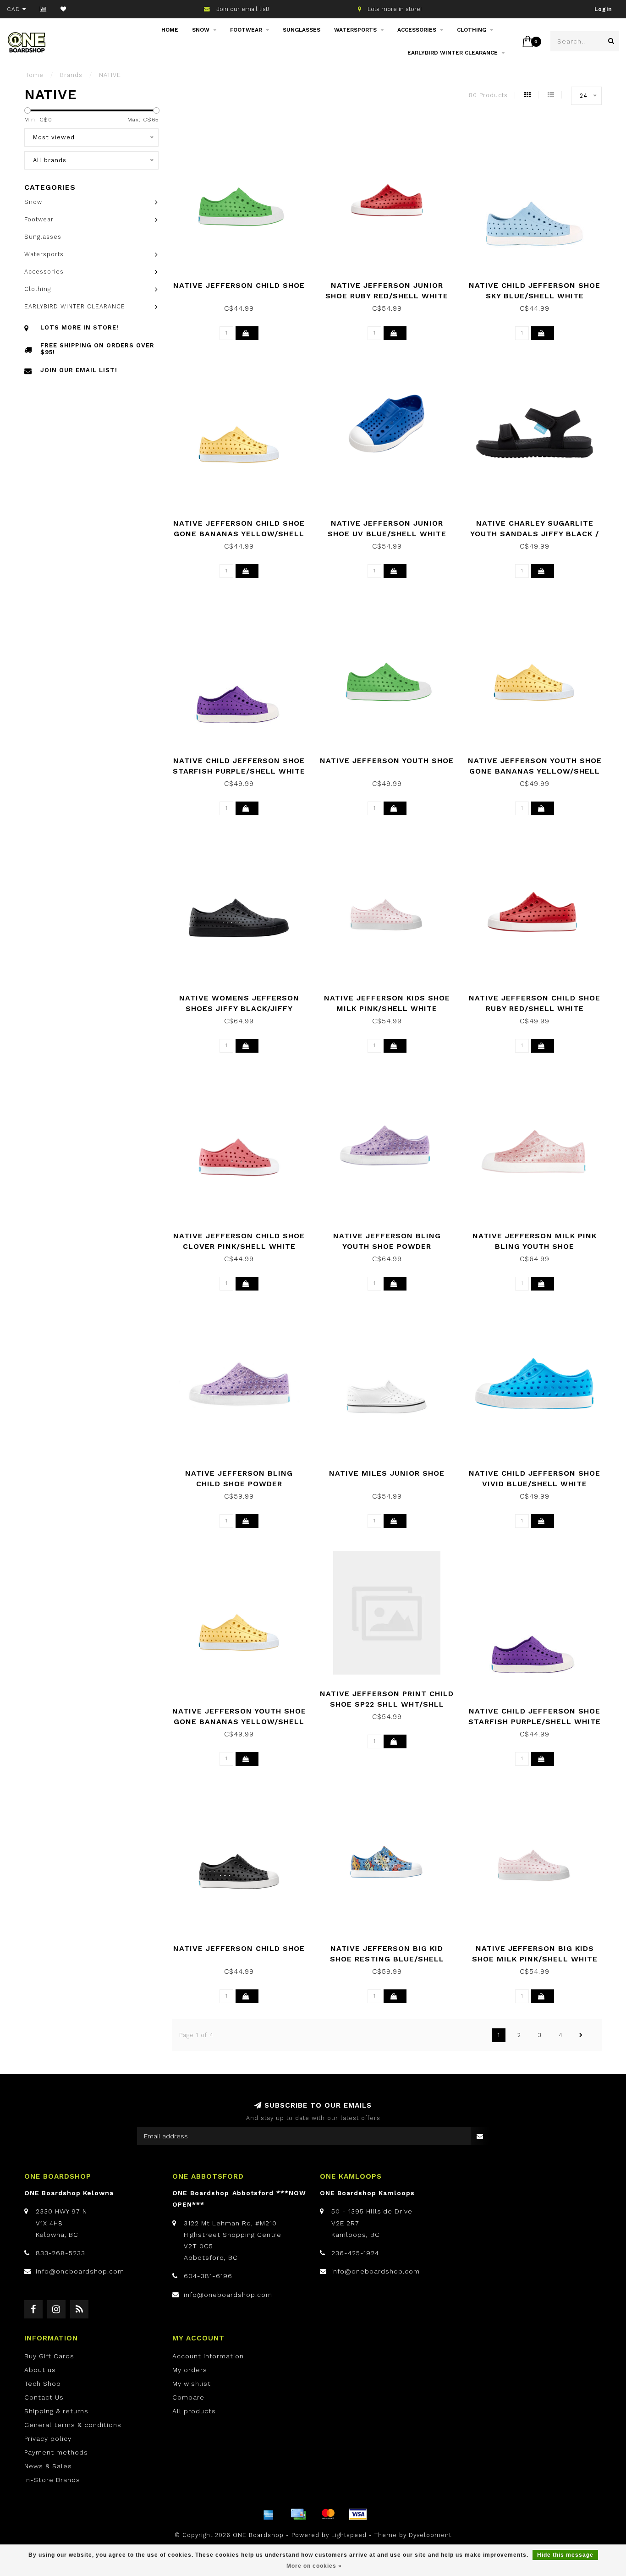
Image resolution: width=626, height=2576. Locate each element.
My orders (190, 2370)
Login (603, 9)
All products (194, 2411)
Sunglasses (302, 30)
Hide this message (565, 2555)
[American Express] (269, 2514)
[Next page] (581, 2035)
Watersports (355, 30)
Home (170, 30)
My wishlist (192, 2384)
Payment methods (56, 2452)
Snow (201, 30)
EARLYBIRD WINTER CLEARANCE (453, 53)
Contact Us (44, 2397)
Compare (188, 2397)
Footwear (246, 30)
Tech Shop (43, 2384)
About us (40, 2370)
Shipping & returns (56, 2411)
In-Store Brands (52, 2480)
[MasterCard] (328, 2514)
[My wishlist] (63, 9)
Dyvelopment (430, 2535)
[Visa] (358, 2514)
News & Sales (48, 2466)
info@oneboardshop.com (80, 2271)
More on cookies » (314, 2566)
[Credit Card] (298, 2514)
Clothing (472, 30)
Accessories (417, 30)
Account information (208, 2356)
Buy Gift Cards (49, 2356)
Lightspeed (349, 2535)
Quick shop (244, 282)
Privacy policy (48, 2439)
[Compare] (43, 9)
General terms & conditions (73, 2425)
